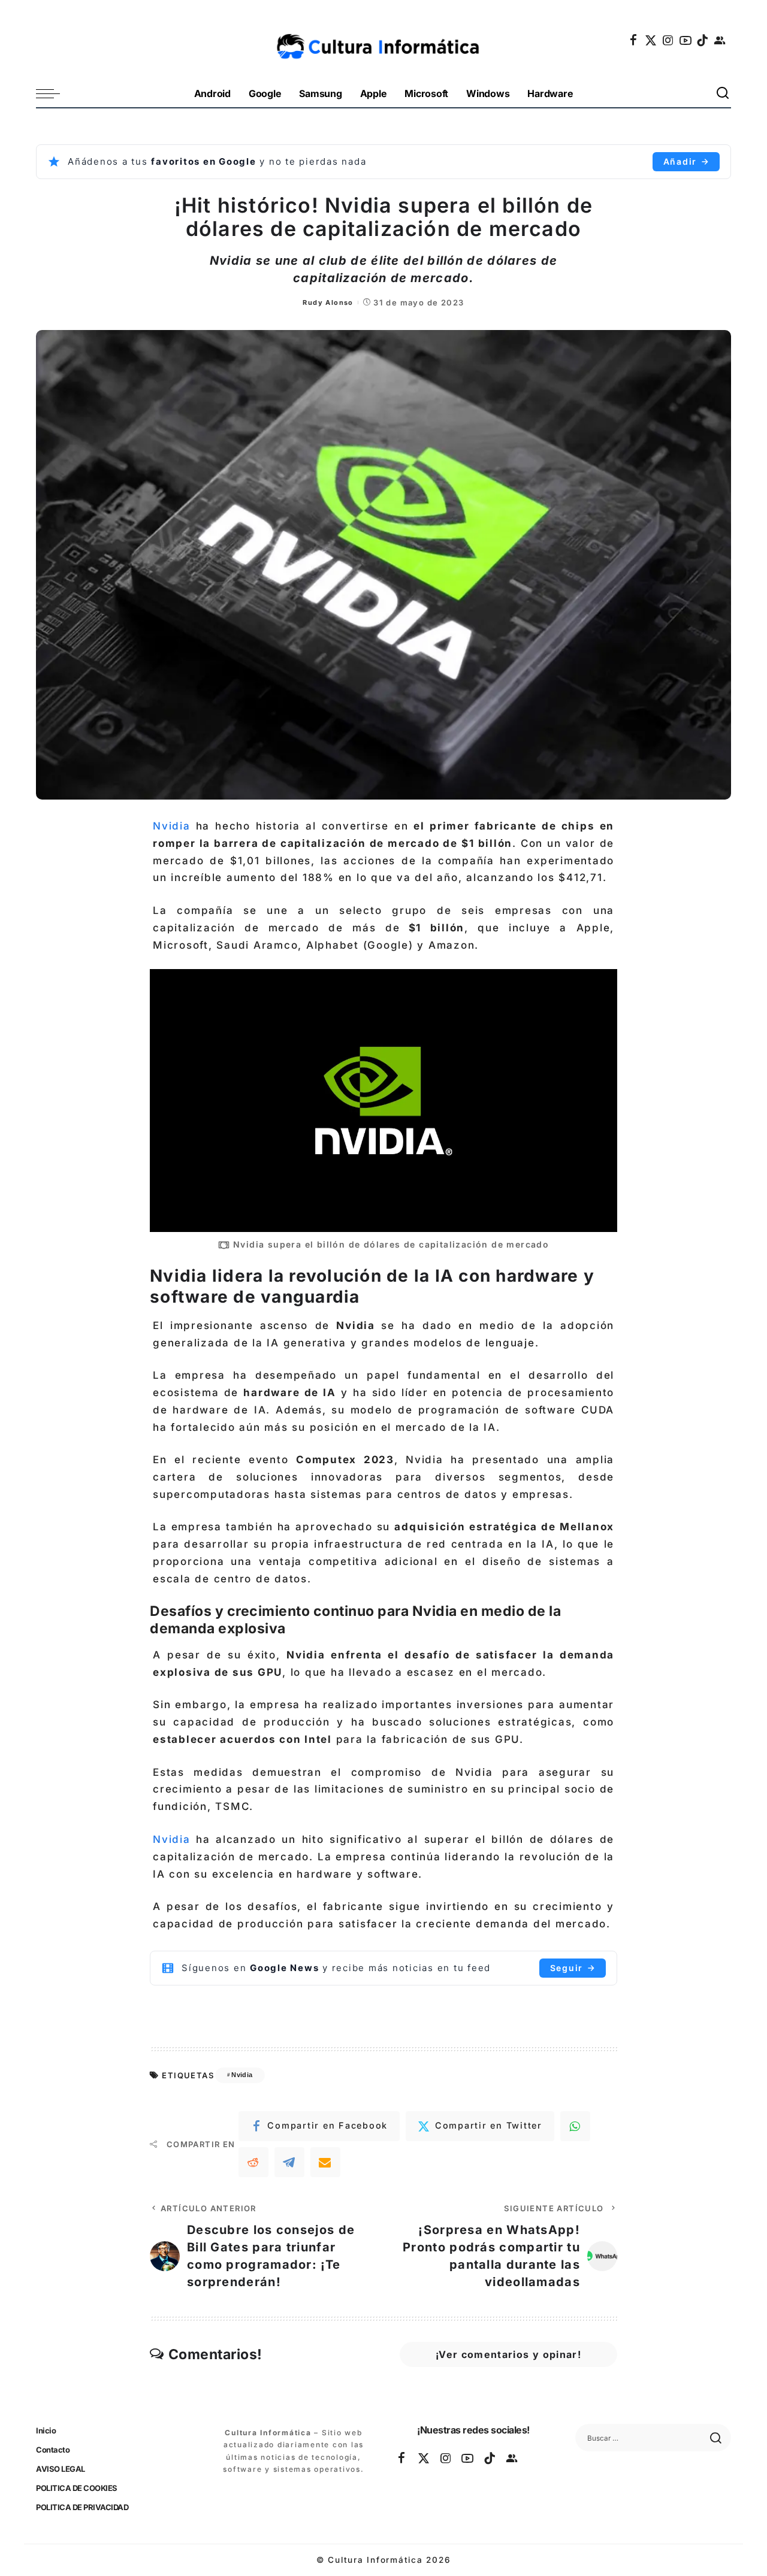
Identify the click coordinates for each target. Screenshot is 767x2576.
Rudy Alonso (328, 302)
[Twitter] (651, 40)
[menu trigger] (54, 94)
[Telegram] (289, 2162)
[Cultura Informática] (384, 40)
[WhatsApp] (575, 2126)
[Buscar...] (723, 94)
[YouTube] (686, 40)
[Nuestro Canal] (720, 40)
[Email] (325, 2162)
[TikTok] (703, 40)
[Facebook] (634, 40)
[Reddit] (253, 2162)
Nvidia (172, 826)
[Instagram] (669, 40)
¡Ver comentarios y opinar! (508, 2354)
